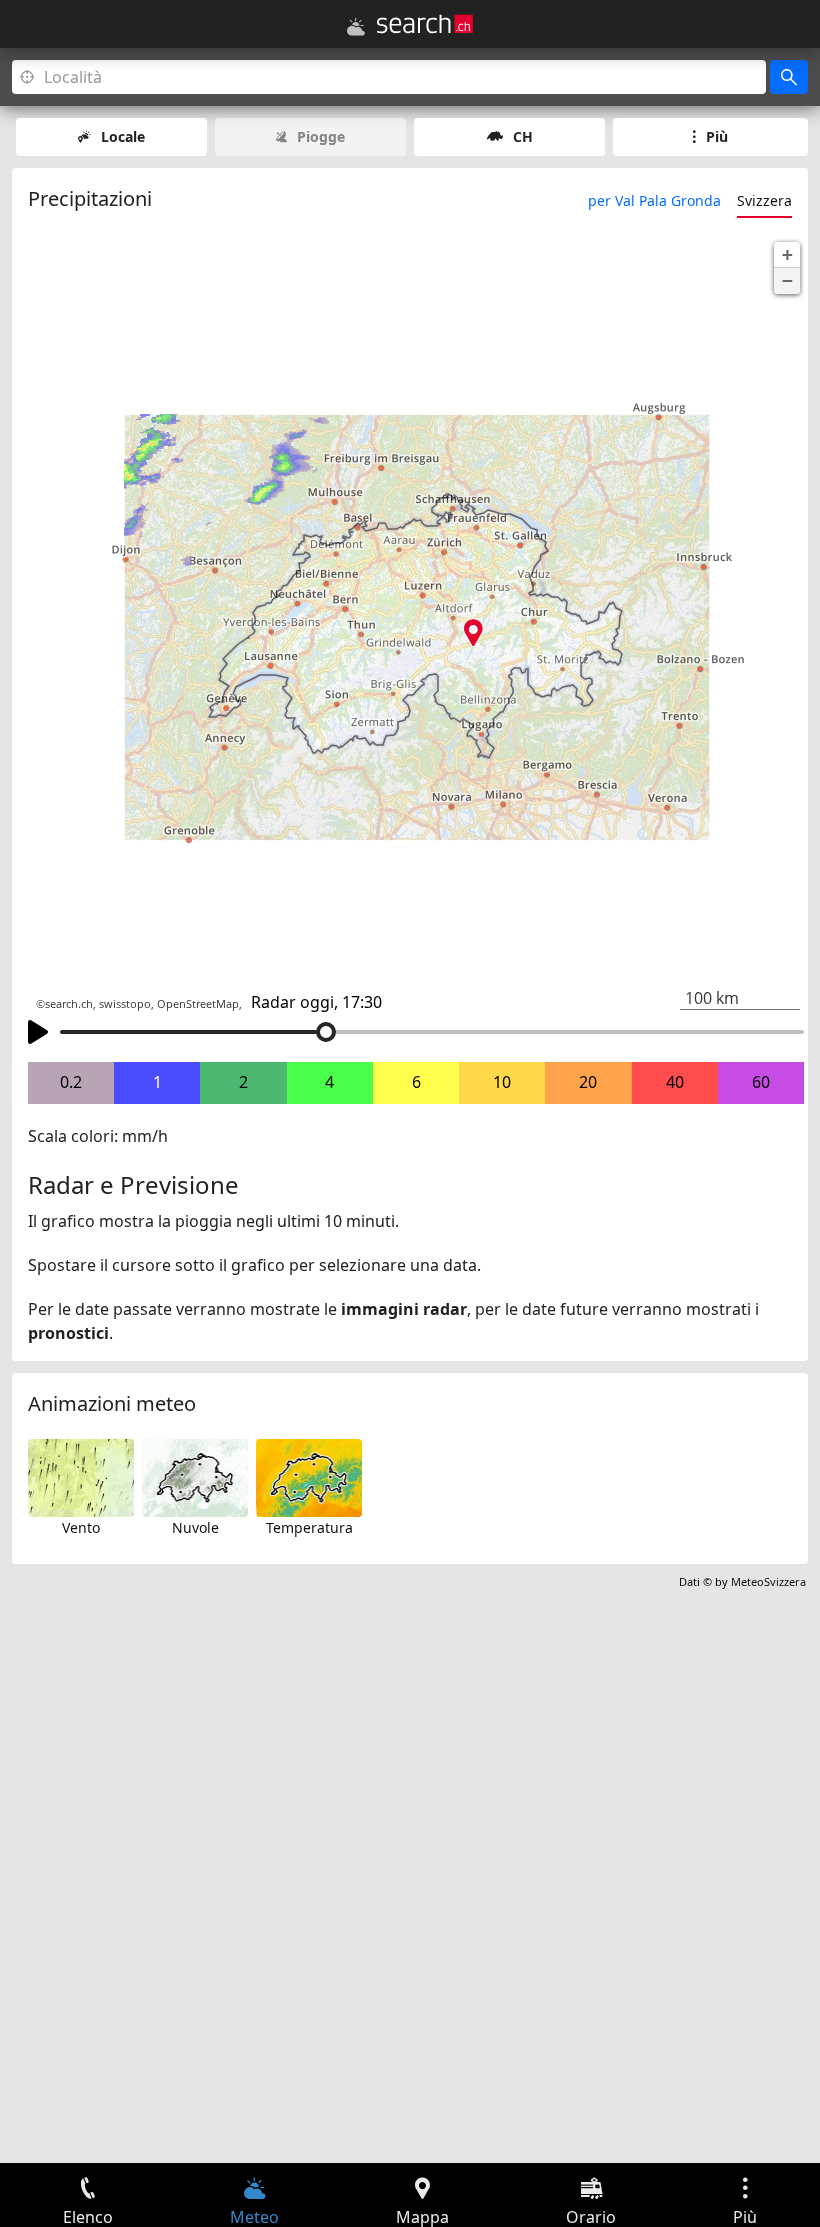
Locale (123, 136)
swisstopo (125, 1004)
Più (717, 136)
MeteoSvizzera (768, 1581)
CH (523, 136)
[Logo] (425, 24)
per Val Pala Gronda (654, 200)
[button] (787, 255)
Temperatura (309, 1527)
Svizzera (764, 200)
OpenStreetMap (198, 1004)
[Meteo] (356, 27)
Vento (81, 1527)
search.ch (69, 1004)
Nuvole (195, 1527)
